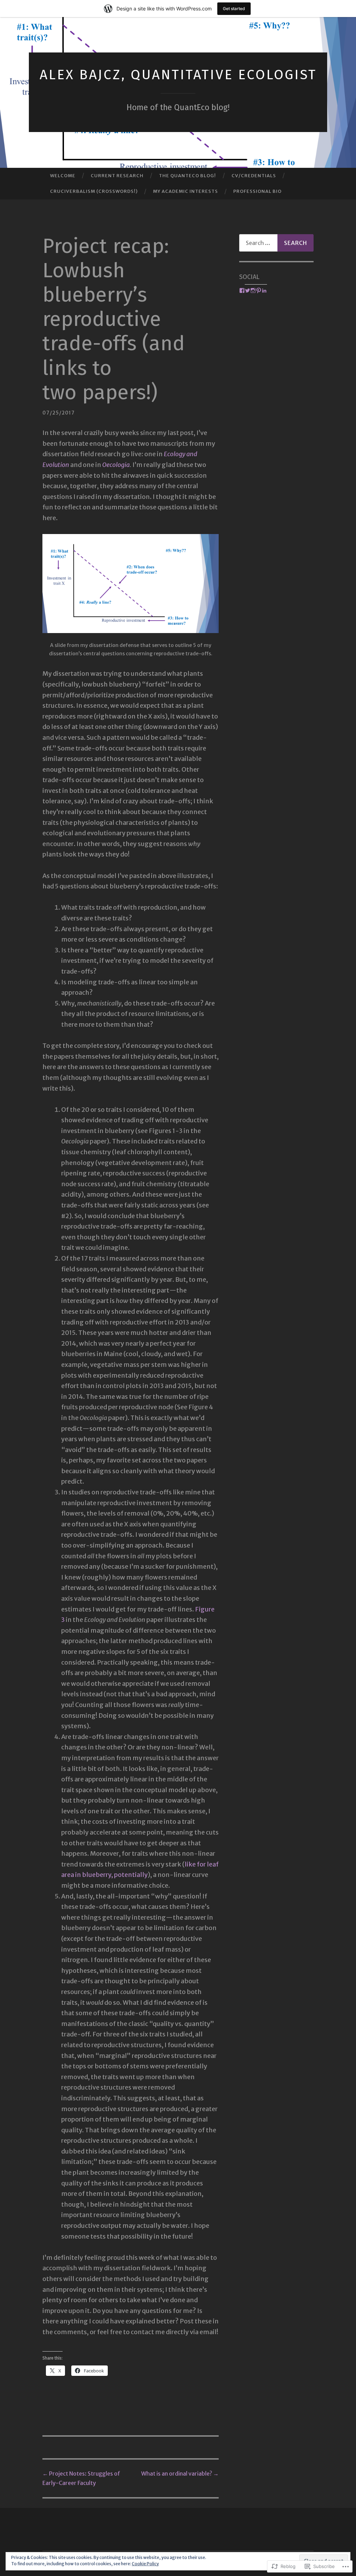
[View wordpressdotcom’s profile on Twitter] (248, 290)
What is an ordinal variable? (180, 2474)
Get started (234, 9)
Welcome (63, 176)
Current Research (117, 176)
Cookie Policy (145, 2564)
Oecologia (116, 465)
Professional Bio (257, 191)
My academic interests (185, 191)
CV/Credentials (254, 176)
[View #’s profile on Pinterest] (259, 290)
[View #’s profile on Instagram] (253, 290)
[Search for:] (277, 243)
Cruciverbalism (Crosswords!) (94, 191)
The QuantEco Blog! (187, 176)
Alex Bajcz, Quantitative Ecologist (178, 75)
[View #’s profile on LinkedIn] (264, 290)
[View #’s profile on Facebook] (242, 290)
